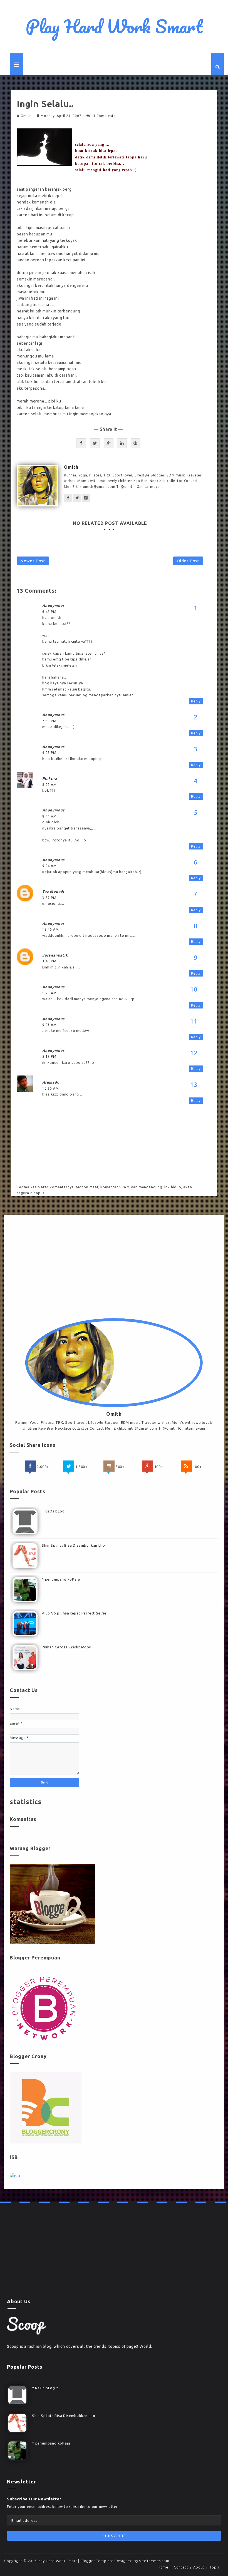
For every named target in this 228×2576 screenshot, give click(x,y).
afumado (51, 1082)
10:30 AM (50, 1088)
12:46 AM (50, 929)
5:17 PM (49, 1056)
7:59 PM (49, 721)
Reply (196, 701)
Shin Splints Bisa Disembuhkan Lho (73, 1545)
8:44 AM (49, 816)
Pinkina (50, 778)
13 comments (103, 116)
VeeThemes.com (154, 2561)
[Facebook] (30, 1466)
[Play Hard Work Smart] (26, 2326)
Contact (181, 2567)
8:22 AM (49, 785)
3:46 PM (49, 961)
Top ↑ (215, 2567)
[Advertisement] (114, 1268)
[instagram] (109, 1466)
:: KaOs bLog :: (55, 1511)
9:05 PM (49, 753)
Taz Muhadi (53, 891)
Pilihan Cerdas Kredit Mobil (67, 1647)
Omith (26, 116)
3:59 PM (49, 898)
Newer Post (33, 561)
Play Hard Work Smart (114, 26)
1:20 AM (49, 993)
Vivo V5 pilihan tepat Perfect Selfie (74, 1613)
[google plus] (148, 1466)
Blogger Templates (98, 2561)
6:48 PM (49, 612)
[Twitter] (69, 1466)
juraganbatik (55, 955)
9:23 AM (49, 1025)
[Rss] (186, 1466)
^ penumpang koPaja (61, 1579)
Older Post (188, 561)
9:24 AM (49, 866)
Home (163, 2567)
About (199, 2567)
